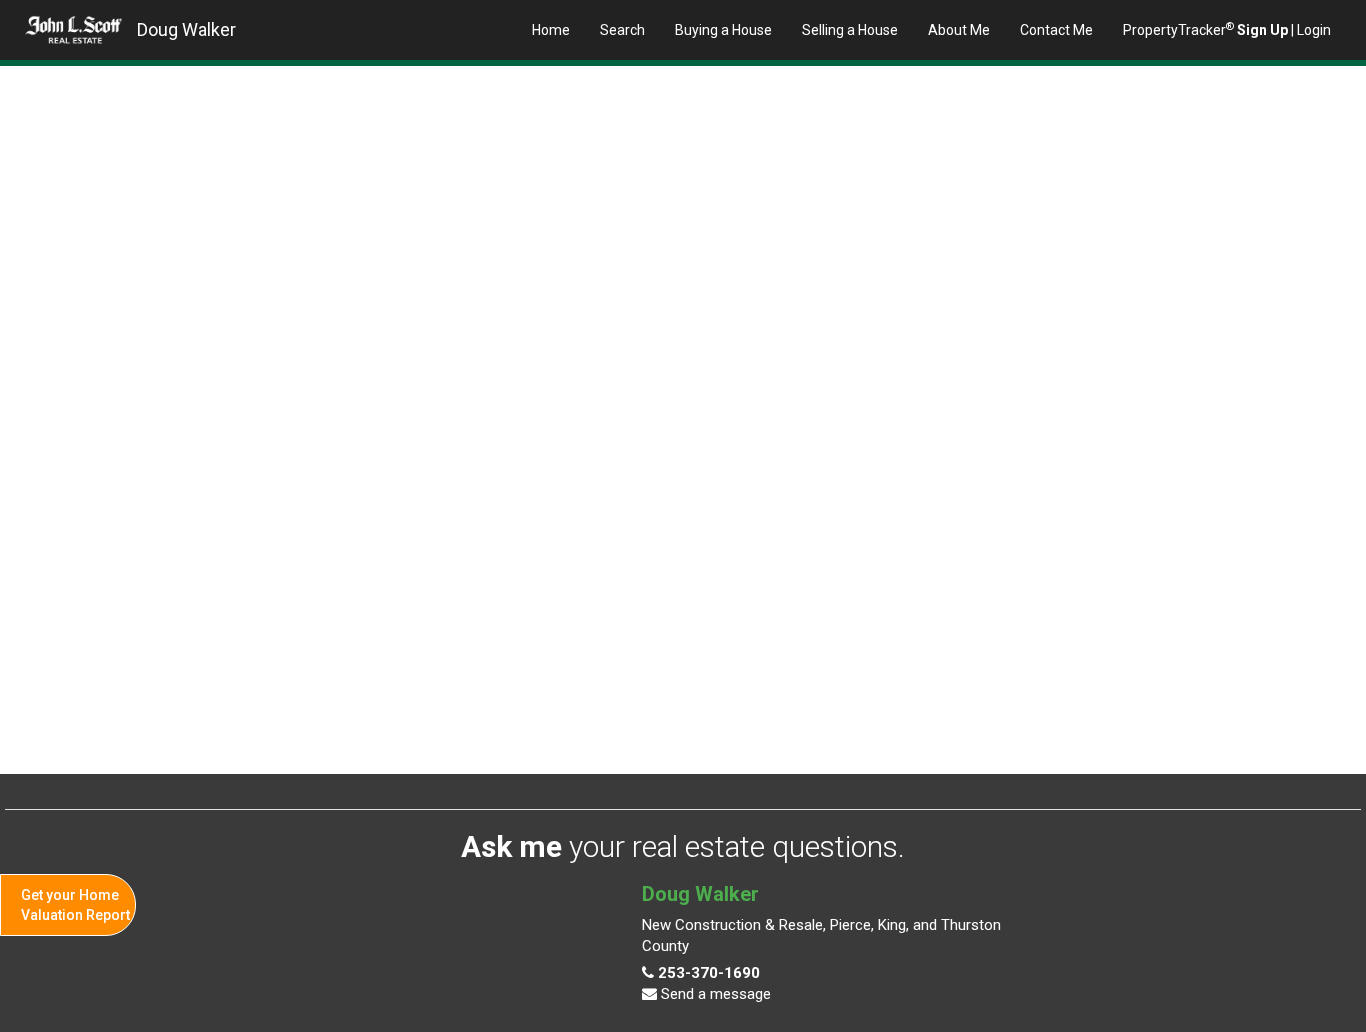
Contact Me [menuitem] (1056, 30)
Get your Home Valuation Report (75, 905)
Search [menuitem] (622, 30)
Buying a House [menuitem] (723, 30)
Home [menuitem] (551, 30)
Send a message (714, 994)
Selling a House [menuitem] (850, 30)
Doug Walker (186, 29)
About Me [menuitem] (959, 30)
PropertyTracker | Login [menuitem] (1227, 29)
